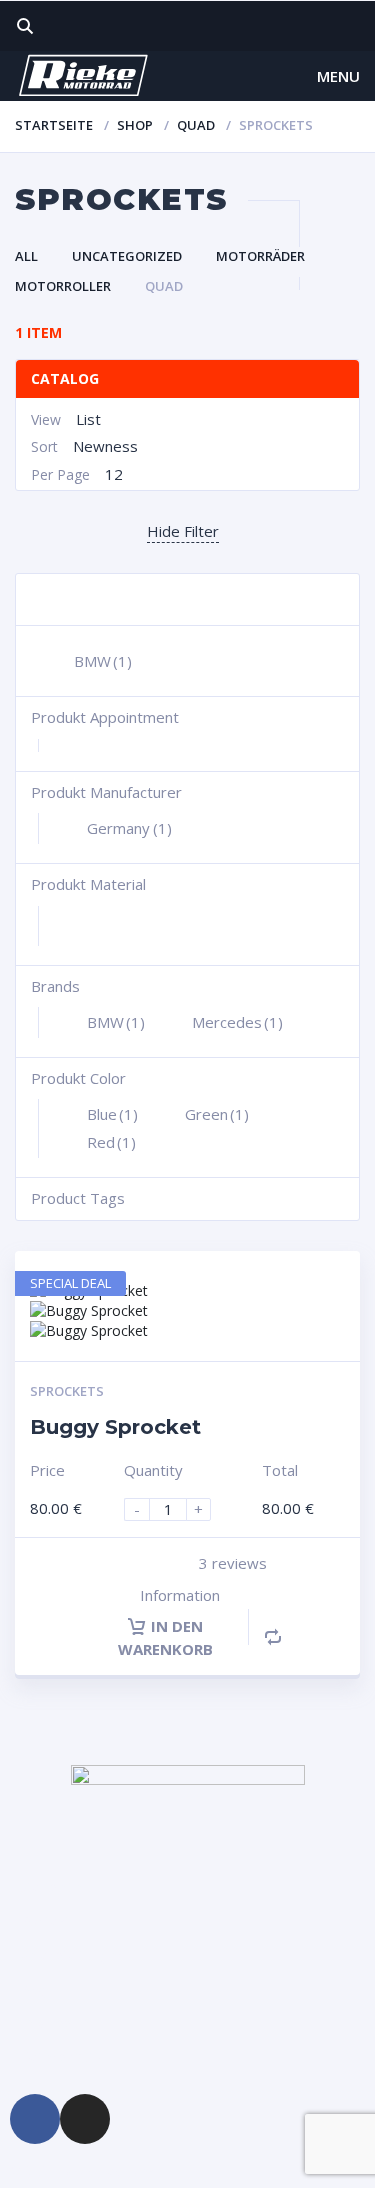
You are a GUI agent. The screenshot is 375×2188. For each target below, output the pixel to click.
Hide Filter (183, 531)
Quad (196, 125)
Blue (112, 1114)
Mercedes (237, 1022)
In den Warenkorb (165, 1637)
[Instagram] (85, 2119)
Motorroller (63, 286)
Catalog (65, 378)
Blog (35, 1988)
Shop (135, 125)
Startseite (54, 125)
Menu (338, 76)
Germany (129, 828)
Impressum (56, 2022)
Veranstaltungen (72, 1954)
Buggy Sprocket (115, 1427)
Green (217, 1114)
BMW (103, 661)
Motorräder (260, 256)
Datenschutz (61, 2056)
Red (111, 1142)
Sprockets (67, 1391)
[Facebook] (35, 2119)
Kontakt (45, 1920)
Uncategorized (127, 256)
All (26, 256)
